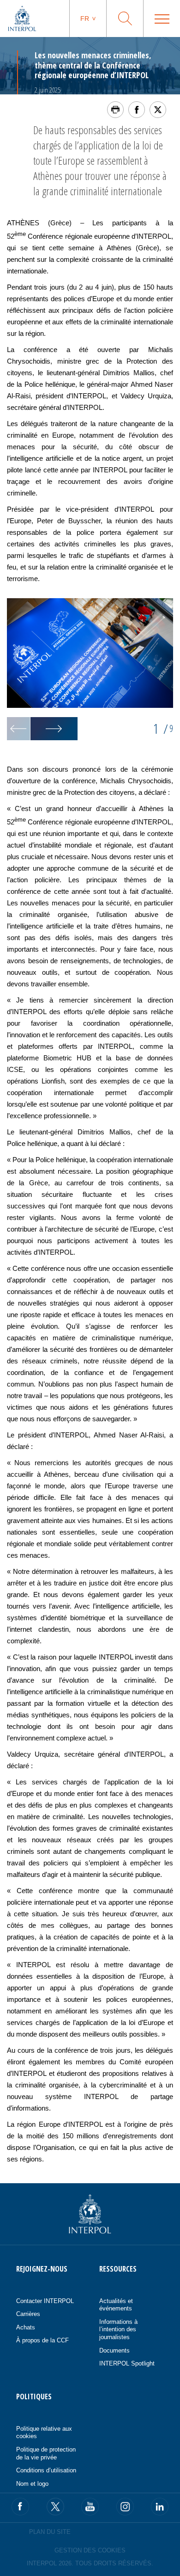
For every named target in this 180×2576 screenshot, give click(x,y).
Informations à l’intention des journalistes (118, 2329)
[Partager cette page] (137, 110)
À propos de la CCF (42, 2340)
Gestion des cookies (90, 2550)
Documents (114, 2350)
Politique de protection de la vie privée (46, 2453)
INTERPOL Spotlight (127, 2363)
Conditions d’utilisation (46, 2470)
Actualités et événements (116, 2305)
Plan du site (50, 2532)
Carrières (28, 2314)
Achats (26, 2327)
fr (85, 19)
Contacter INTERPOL (45, 2301)
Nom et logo (32, 2484)
